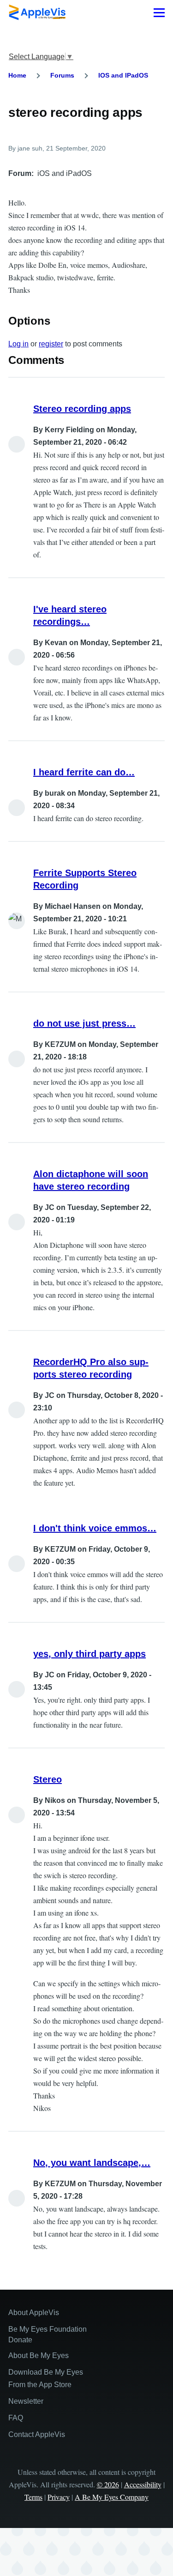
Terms (33, 2497)
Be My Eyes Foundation (48, 2329)
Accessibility (143, 2484)
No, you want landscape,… (92, 2163)
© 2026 (108, 2484)
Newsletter (26, 2401)
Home (17, 75)
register (51, 344)
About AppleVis (34, 2313)
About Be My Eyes (39, 2355)
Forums (62, 75)
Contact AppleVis (37, 2434)
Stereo (48, 1779)
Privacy (59, 2497)
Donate (20, 2340)
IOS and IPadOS (123, 75)
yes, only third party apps (89, 1654)
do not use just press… (84, 1023)
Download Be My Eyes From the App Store (46, 2378)
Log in (18, 344)
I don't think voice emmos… (95, 1528)
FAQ (16, 2418)
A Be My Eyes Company (112, 2497)
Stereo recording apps (82, 409)
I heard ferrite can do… (84, 772)
